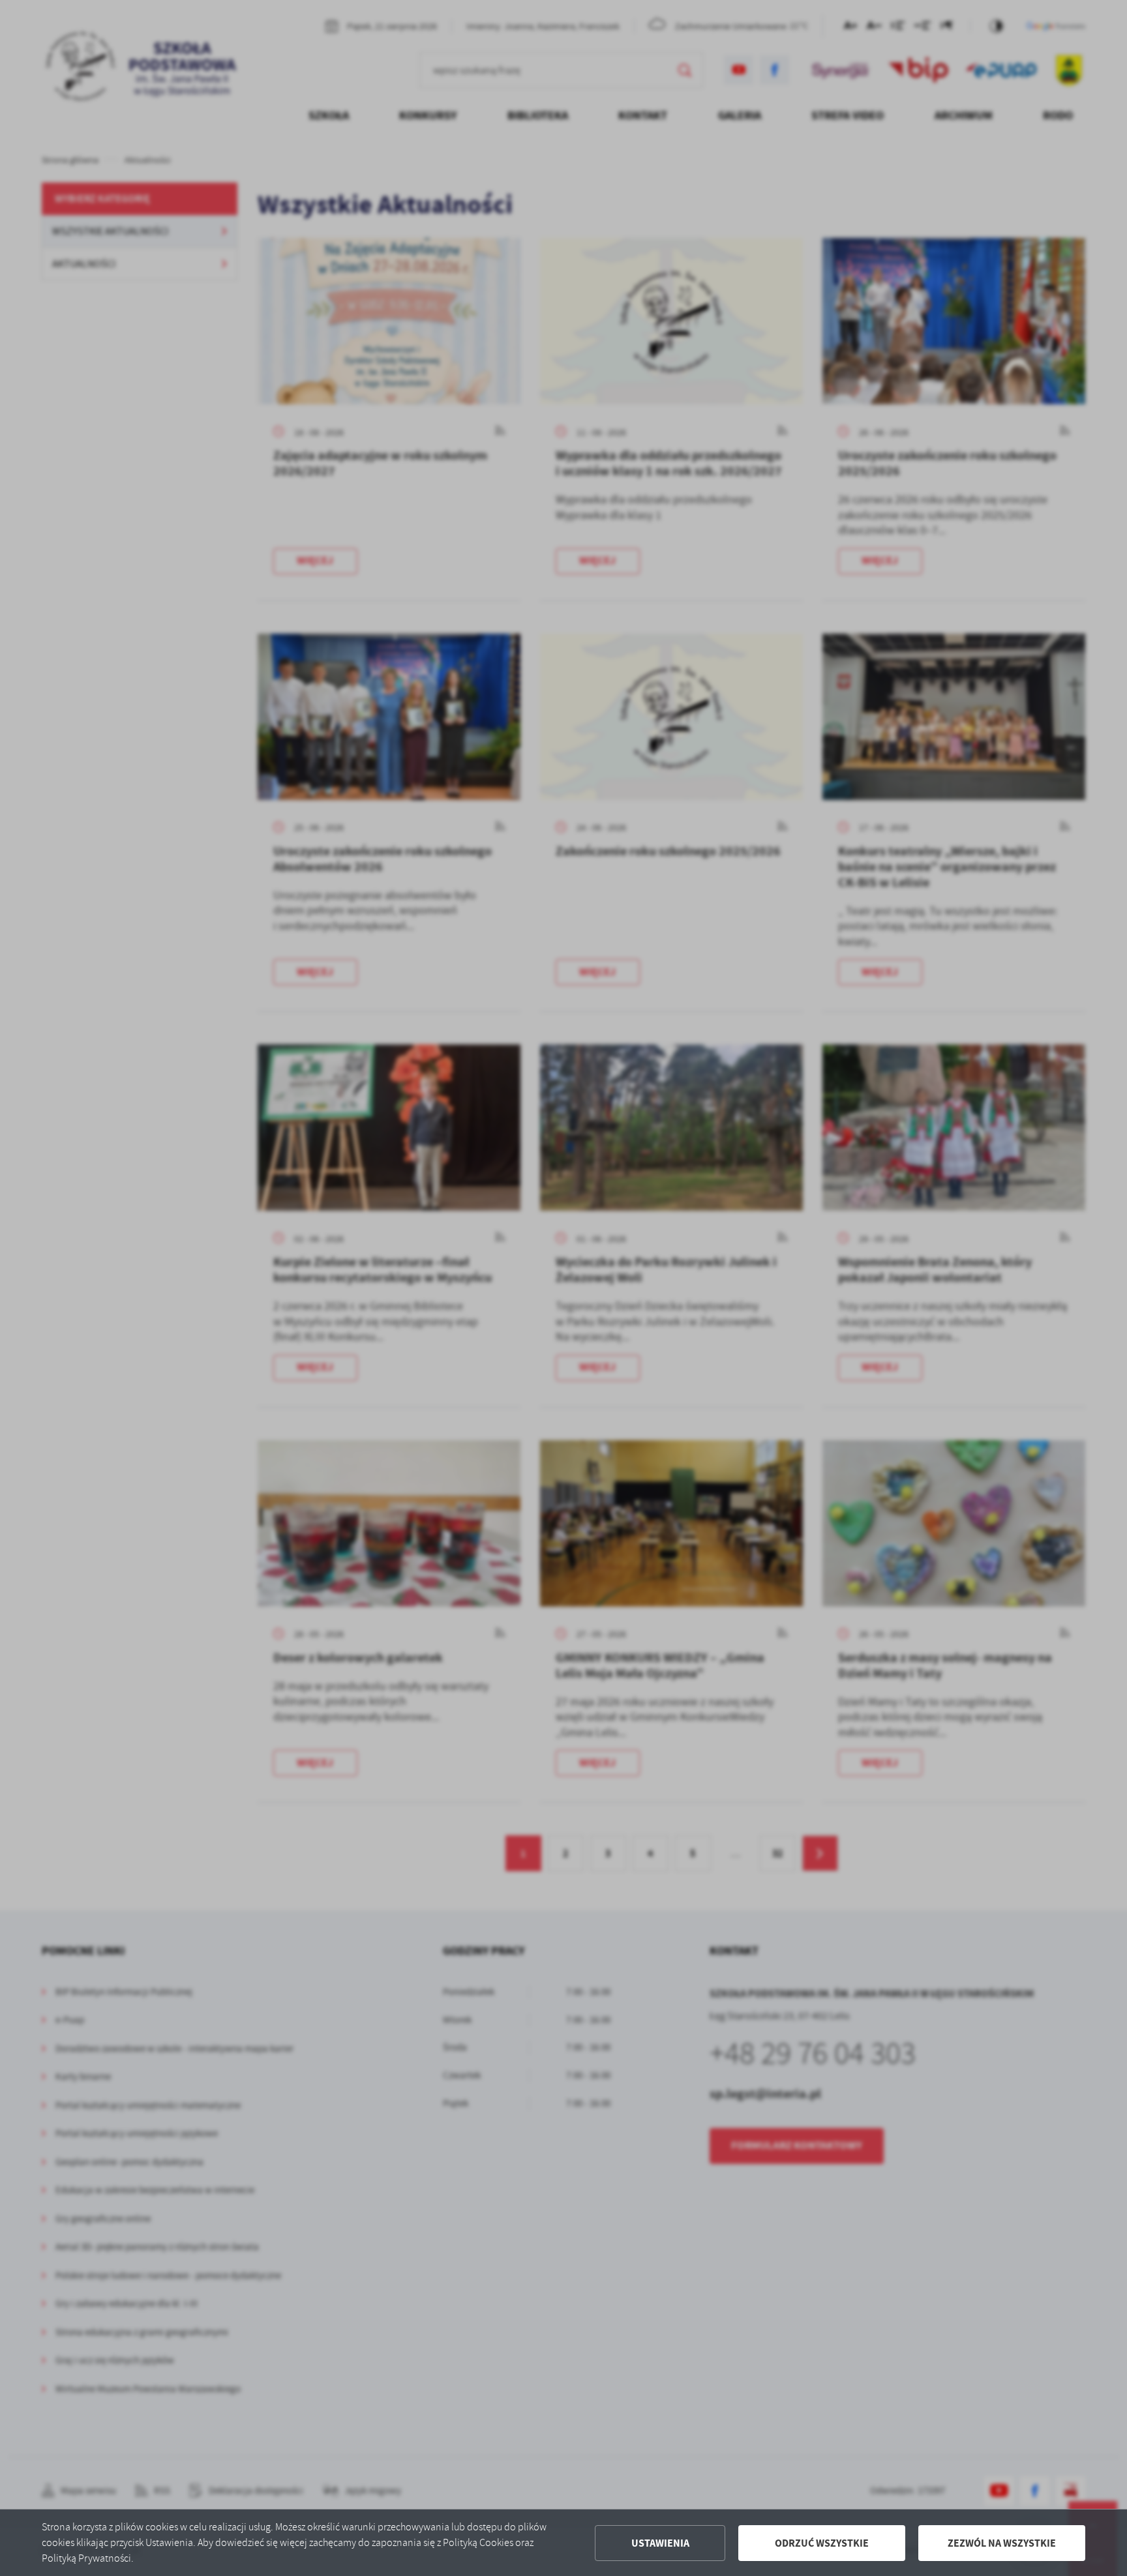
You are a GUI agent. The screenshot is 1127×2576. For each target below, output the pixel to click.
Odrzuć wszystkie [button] (822, 2543)
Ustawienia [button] (660, 2543)
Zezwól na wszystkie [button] (1002, 2543)
